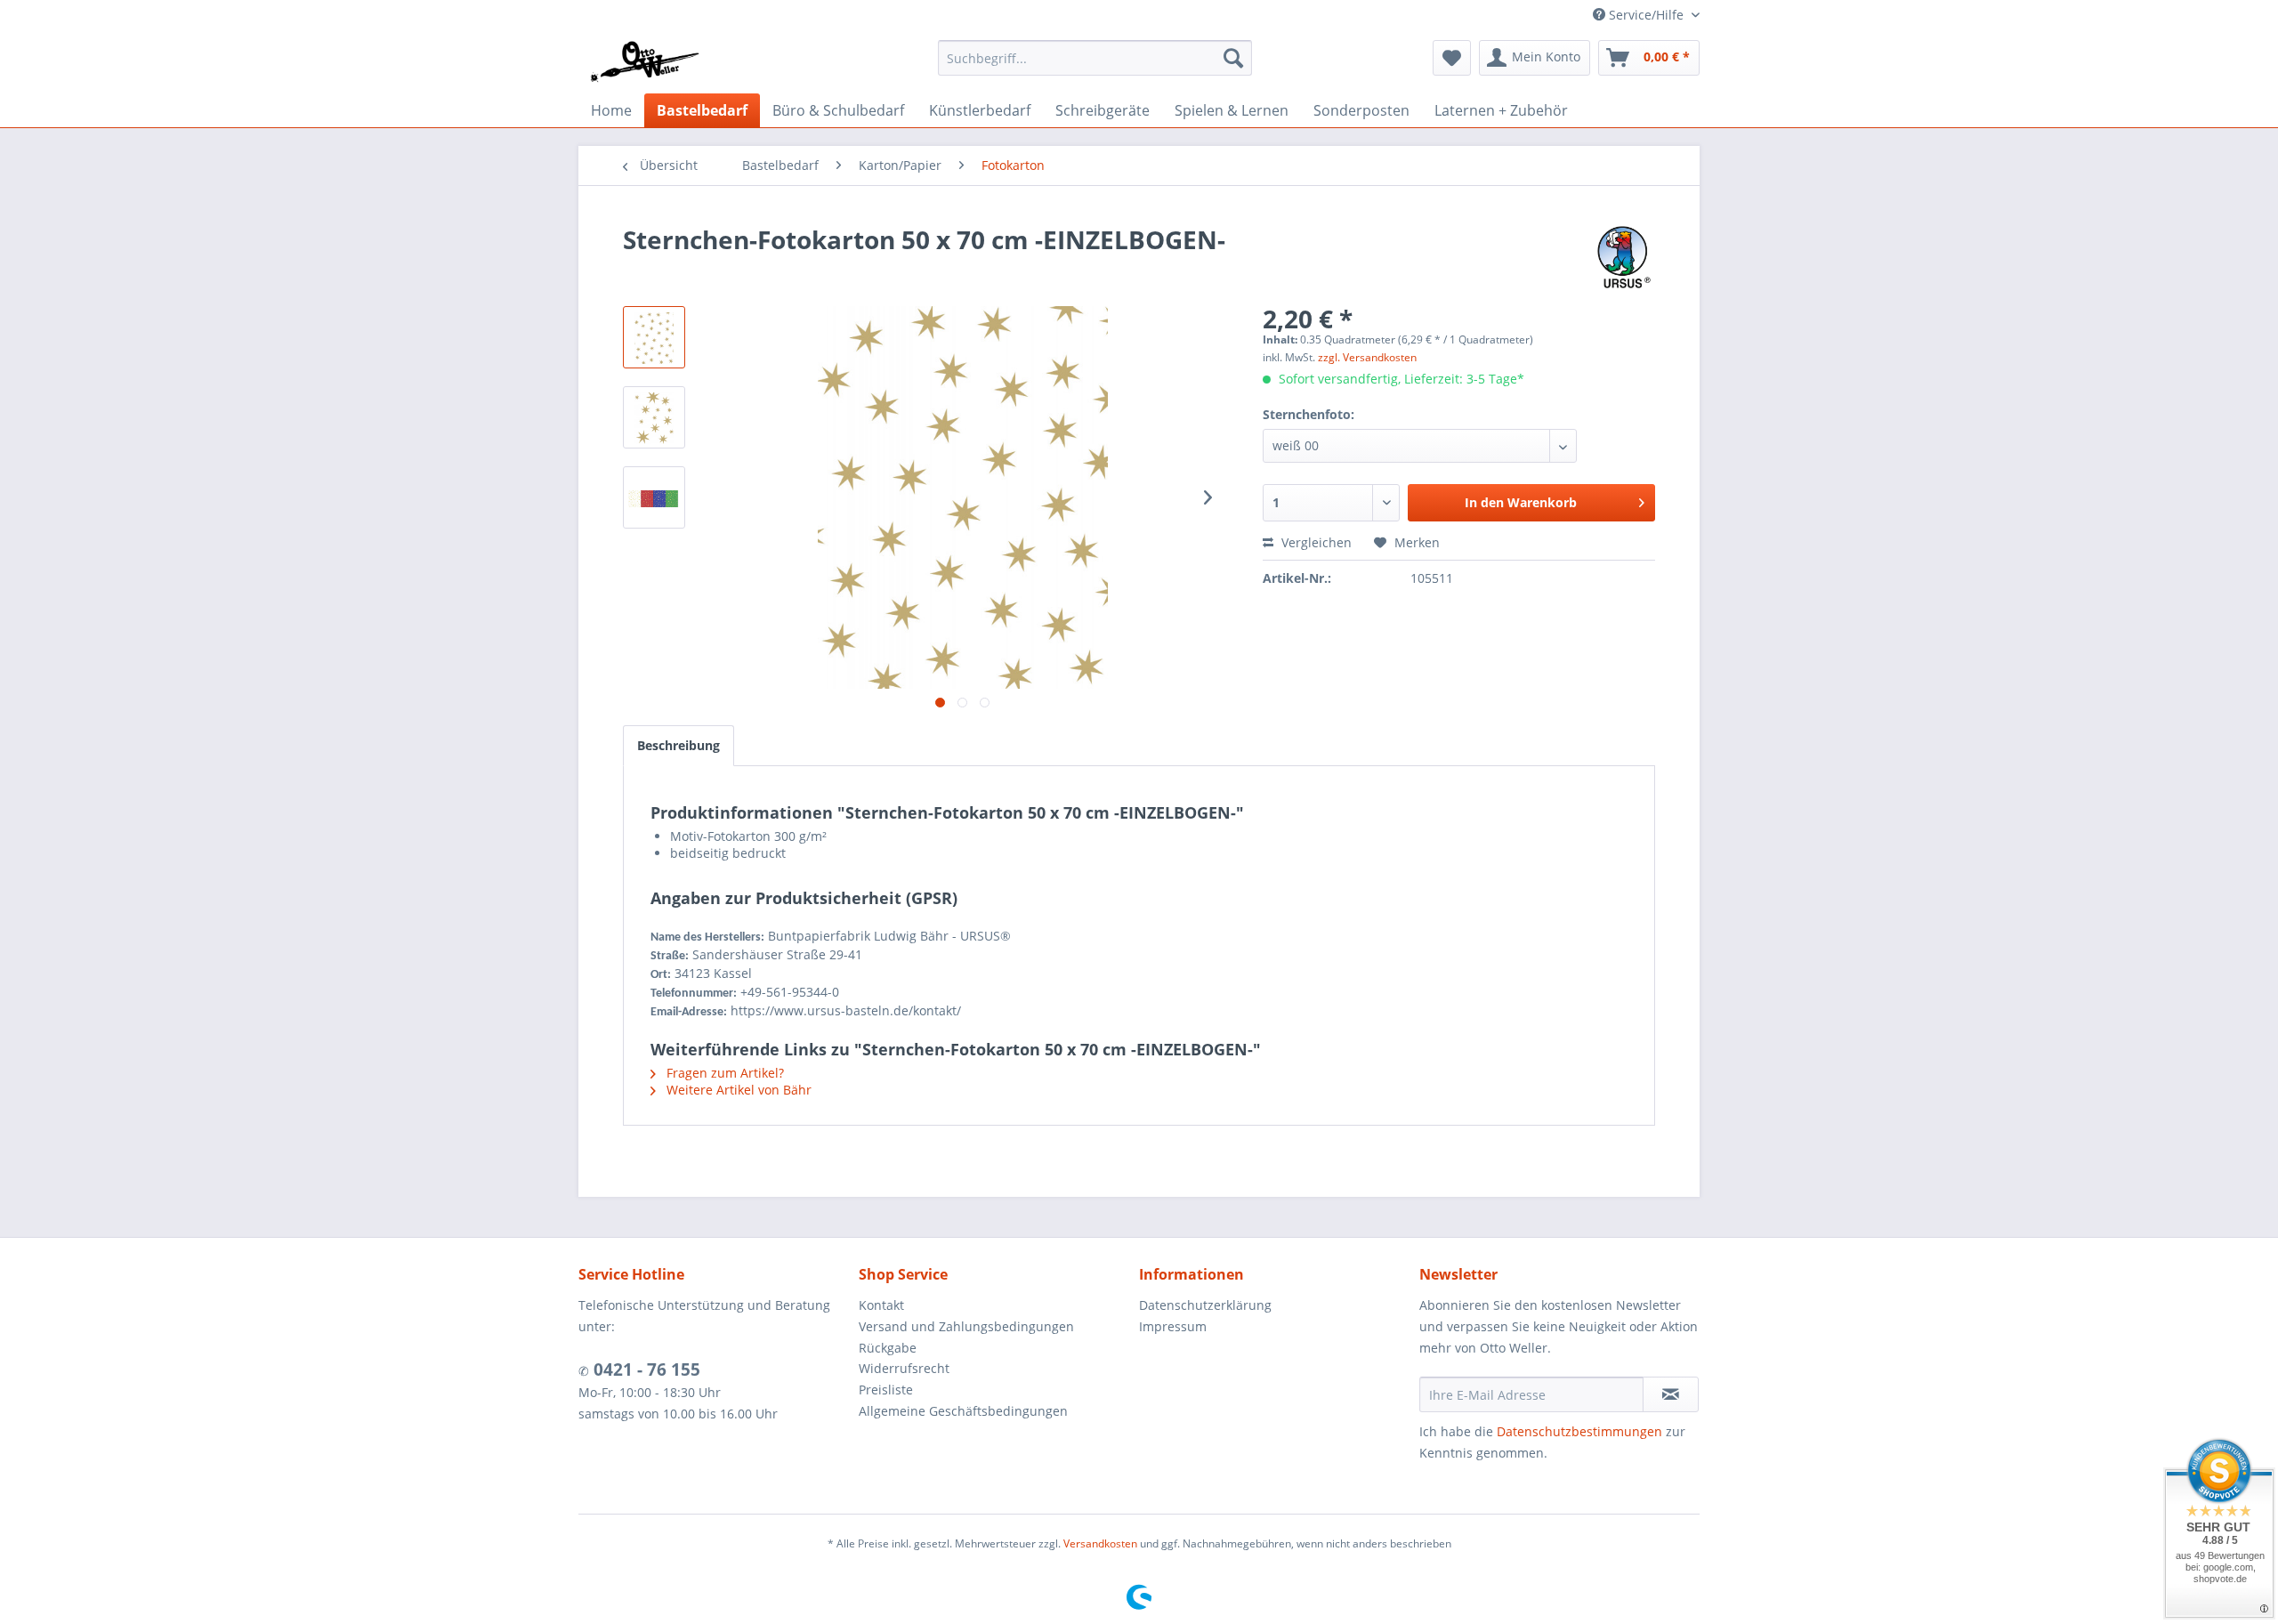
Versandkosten (1100, 1543)
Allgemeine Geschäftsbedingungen (963, 1411)
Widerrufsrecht (904, 1368)
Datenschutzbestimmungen (1579, 1431)
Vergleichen (1315, 542)
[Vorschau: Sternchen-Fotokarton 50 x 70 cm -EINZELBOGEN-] (654, 337)
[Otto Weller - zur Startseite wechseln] (644, 62)
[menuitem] (1095, 58)
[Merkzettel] (1452, 58)
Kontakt (881, 1305)
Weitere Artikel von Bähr (737, 1090)
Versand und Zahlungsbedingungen (966, 1326)
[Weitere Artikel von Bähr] (1624, 257)
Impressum (1173, 1326)
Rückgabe (888, 1348)
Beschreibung (679, 745)
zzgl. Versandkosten (1367, 357)
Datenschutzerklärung (1205, 1305)
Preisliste (886, 1390)
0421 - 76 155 (645, 1369)
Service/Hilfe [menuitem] (1646, 15)
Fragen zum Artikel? (723, 1073)
